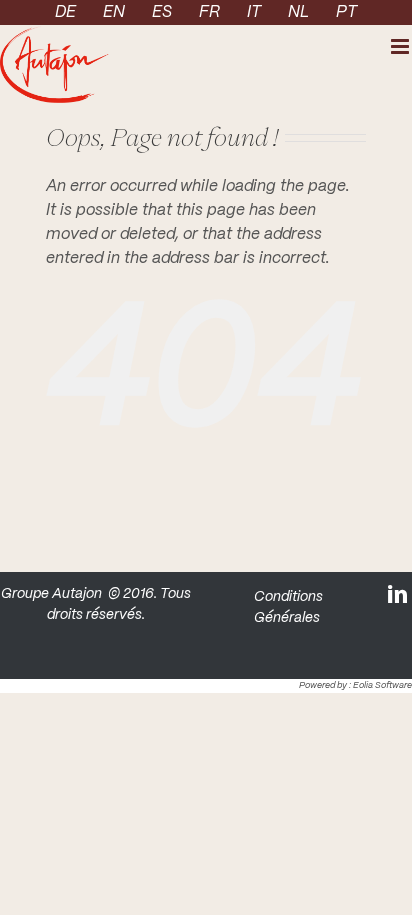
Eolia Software (382, 685)
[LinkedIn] (399, 593)
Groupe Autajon (51, 594)
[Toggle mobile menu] (401, 46)
